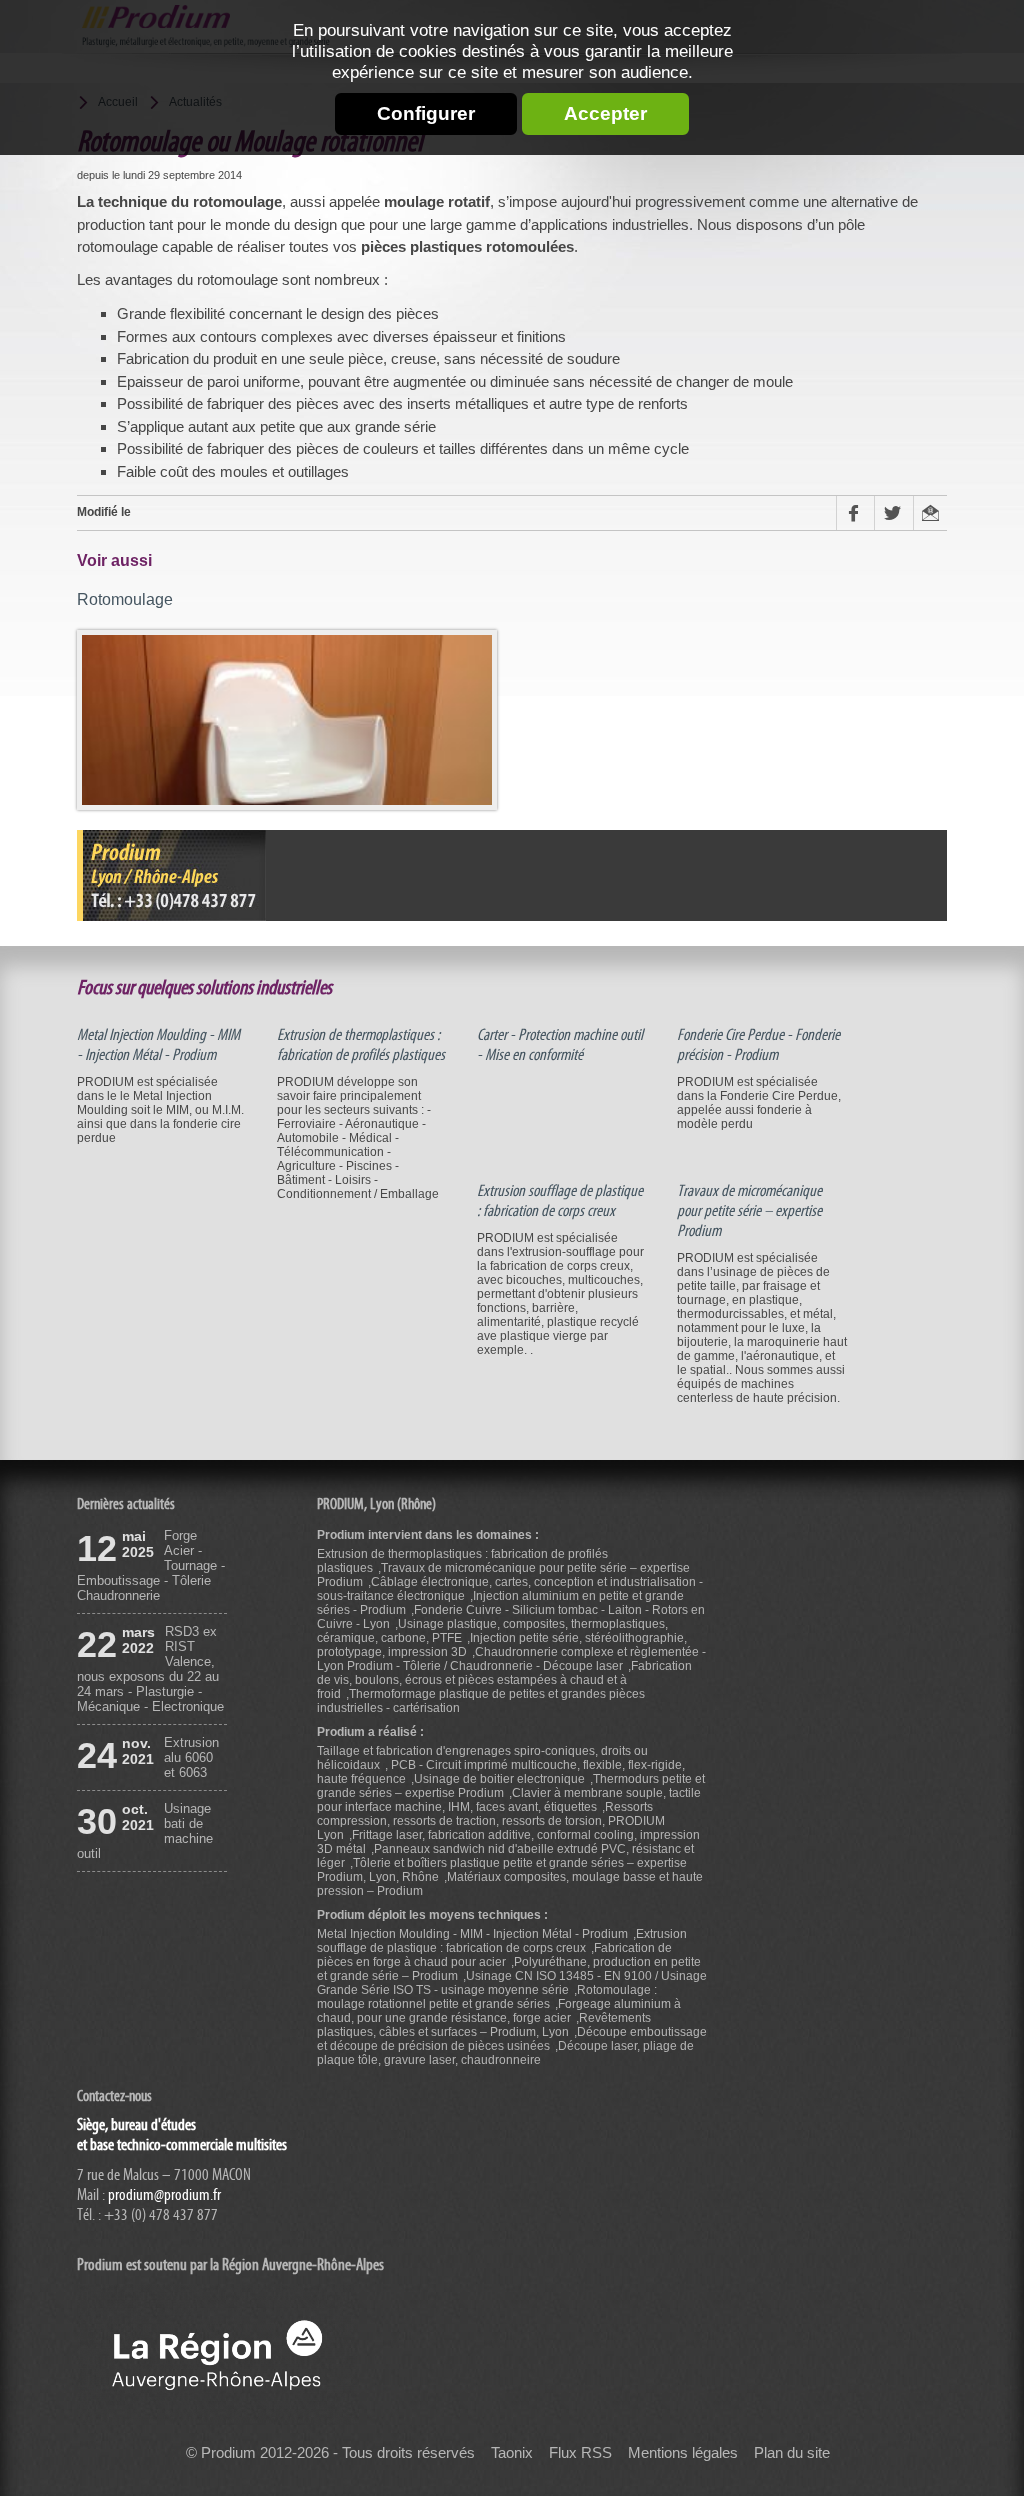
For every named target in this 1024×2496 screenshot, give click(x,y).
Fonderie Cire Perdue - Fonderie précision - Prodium (758, 1045)
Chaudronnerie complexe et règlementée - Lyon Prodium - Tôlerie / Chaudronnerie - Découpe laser (511, 1659)
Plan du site (792, 2453)
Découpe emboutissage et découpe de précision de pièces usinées (512, 2039)
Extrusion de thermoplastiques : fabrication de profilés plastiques (361, 1045)
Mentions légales (683, 2453)
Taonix (512, 2453)
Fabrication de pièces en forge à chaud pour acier (494, 1955)
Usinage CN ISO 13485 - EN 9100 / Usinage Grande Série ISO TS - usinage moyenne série (512, 1983)
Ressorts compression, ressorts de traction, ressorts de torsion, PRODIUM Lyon (491, 1821)
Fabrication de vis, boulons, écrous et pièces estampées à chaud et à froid (504, 1680)
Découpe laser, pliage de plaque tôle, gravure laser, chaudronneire (505, 2053)
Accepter (605, 113)
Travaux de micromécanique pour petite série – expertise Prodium (749, 1211)
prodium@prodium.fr (164, 2195)
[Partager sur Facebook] (855, 512)
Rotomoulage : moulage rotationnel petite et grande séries (487, 1997)
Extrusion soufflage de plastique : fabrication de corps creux (560, 1201)
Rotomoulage (125, 599)
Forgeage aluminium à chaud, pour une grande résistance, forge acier (499, 2011)
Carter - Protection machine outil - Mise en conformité (560, 1045)
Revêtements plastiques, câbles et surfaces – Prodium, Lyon (484, 2025)
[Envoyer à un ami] (930, 512)
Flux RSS (580, 2453)
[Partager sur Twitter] (893, 512)
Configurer (426, 113)
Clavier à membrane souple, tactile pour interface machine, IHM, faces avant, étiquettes (509, 1800)
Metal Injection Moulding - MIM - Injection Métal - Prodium (158, 1045)
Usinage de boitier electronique (499, 1779)
